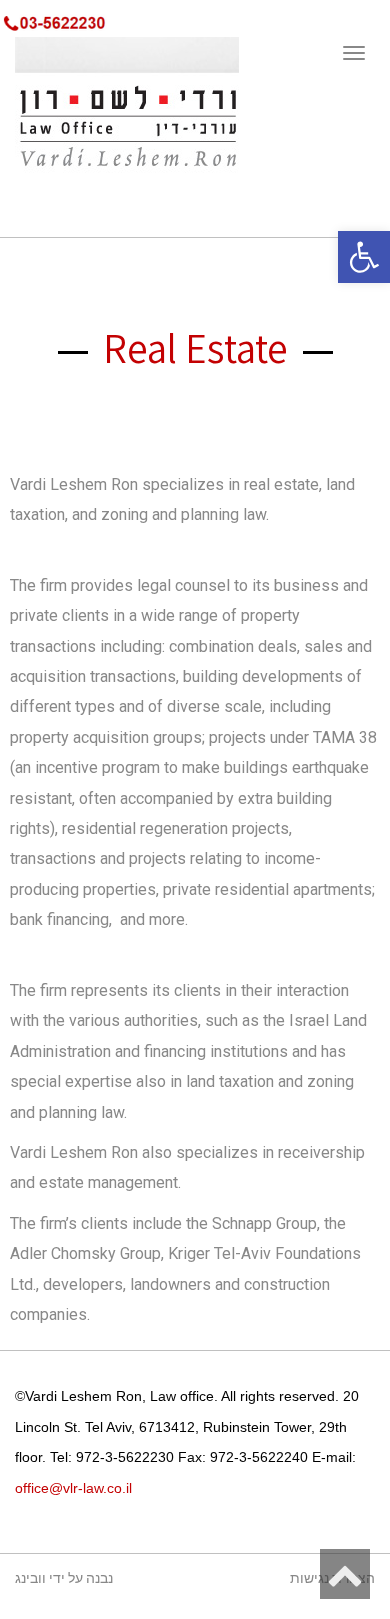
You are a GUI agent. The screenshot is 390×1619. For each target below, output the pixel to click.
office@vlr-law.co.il (73, 1488)
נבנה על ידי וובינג (64, 1578)
